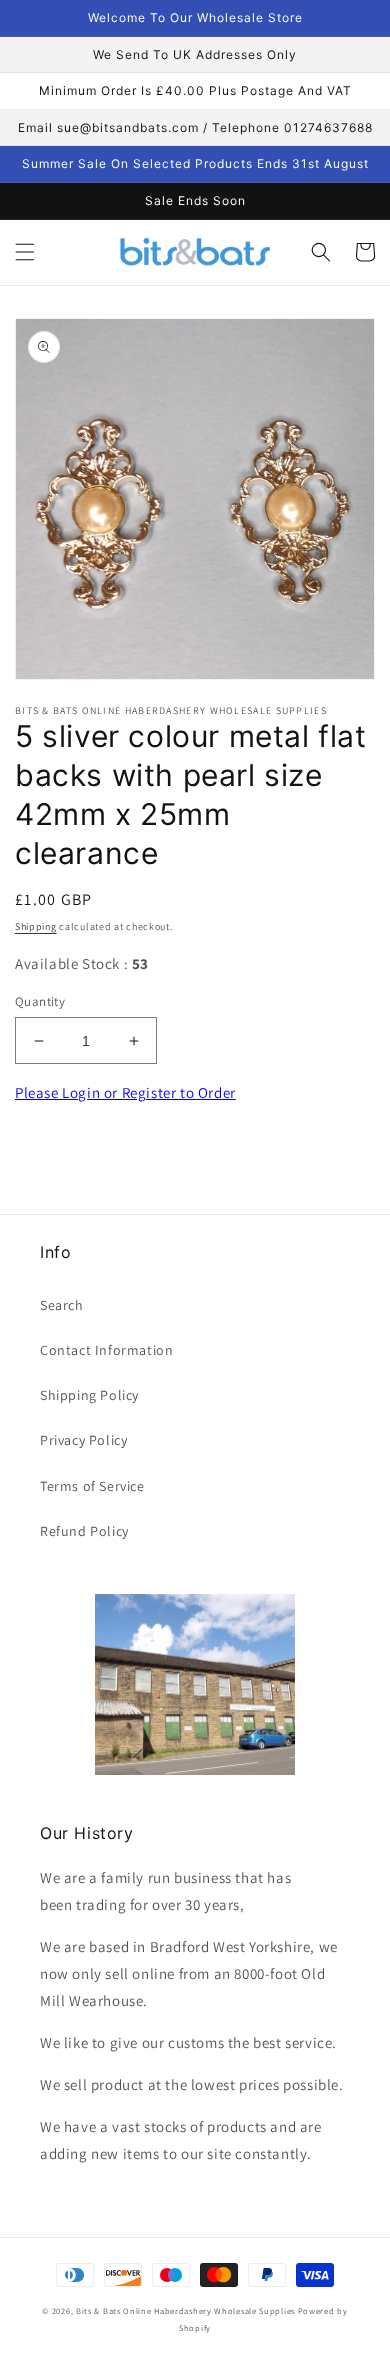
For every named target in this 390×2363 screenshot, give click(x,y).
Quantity (40, 1001)
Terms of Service (92, 1486)
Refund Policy (84, 1531)
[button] (25, 252)
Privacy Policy (83, 1440)
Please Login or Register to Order (125, 1092)
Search (62, 1305)
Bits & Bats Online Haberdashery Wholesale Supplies (185, 2310)
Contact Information (106, 1350)
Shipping (36, 926)
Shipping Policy (89, 1395)
